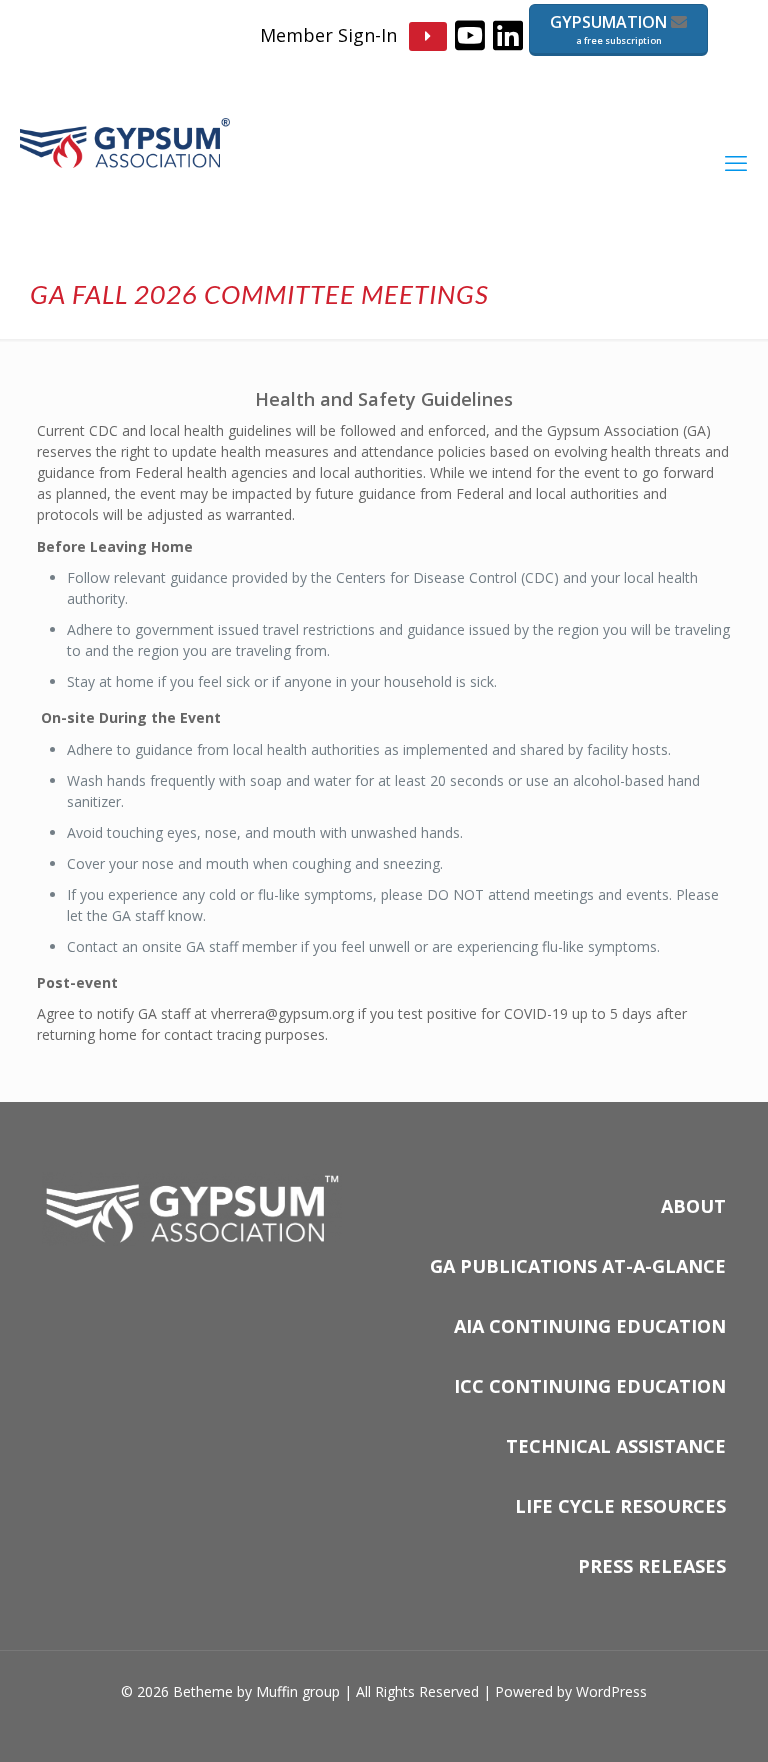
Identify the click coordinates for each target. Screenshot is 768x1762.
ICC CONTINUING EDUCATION (590, 1386)
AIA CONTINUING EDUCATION (590, 1326)
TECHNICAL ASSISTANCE (616, 1446)
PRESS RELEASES (652, 1566)
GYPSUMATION (610, 29)
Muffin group (298, 1691)
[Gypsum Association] (125, 162)
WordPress (611, 1691)
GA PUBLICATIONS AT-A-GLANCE (578, 1266)
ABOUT (693, 1206)
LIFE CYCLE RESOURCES (620, 1506)
